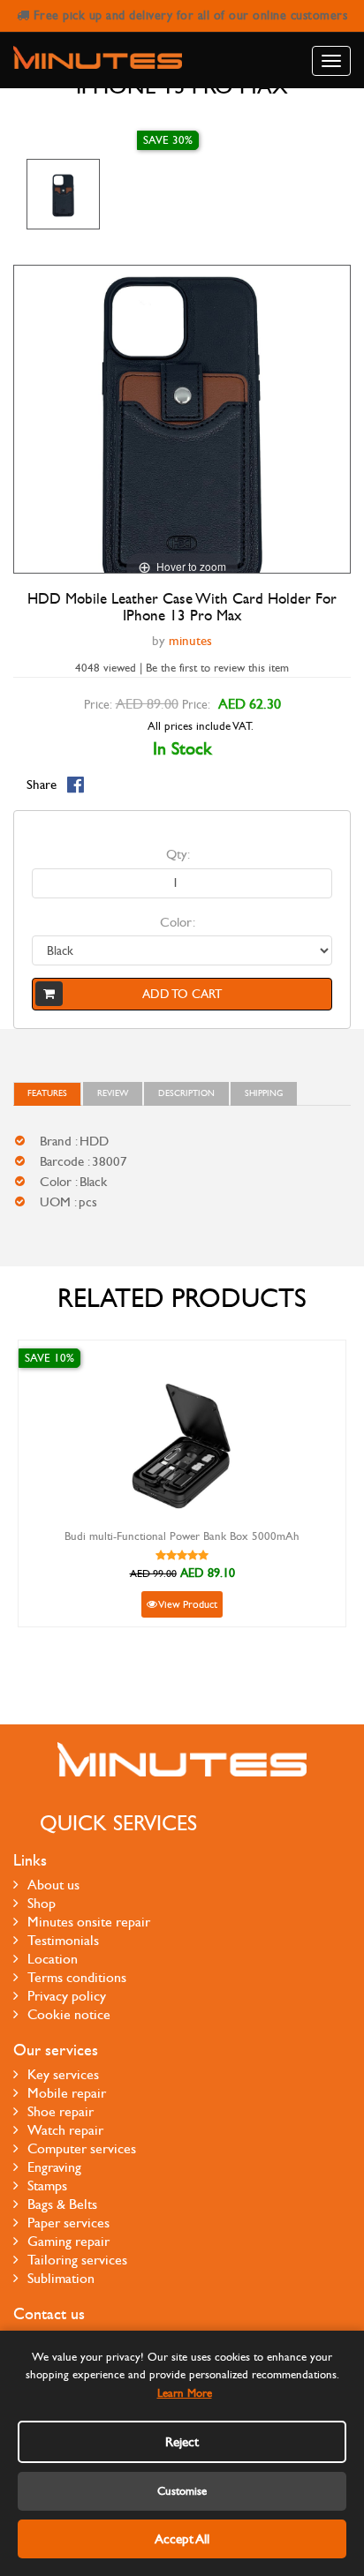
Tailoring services (77, 2260)
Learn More (185, 2393)
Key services (63, 2074)
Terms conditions (77, 1977)
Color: (178, 922)
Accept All (182, 2539)
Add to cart (182, 994)
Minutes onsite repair (89, 1922)
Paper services (68, 2223)
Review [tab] (113, 1093)
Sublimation (61, 2278)
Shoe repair (61, 2111)
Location (53, 1959)
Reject (182, 2442)
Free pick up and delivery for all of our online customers (188, 15)
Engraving (54, 2167)
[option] (63, 194)
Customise (182, 2491)
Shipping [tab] (264, 1093)
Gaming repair (68, 2241)
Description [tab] (186, 1093)
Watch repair (65, 2130)
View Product (187, 1604)
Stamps (47, 2185)
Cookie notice (69, 2014)
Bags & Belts (62, 2204)
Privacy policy (67, 1996)
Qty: (178, 854)
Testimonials (63, 1940)
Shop (42, 1903)
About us (53, 1885)
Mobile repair (67, 2093)
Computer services (82, 2148)
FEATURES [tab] (47, 1093)
